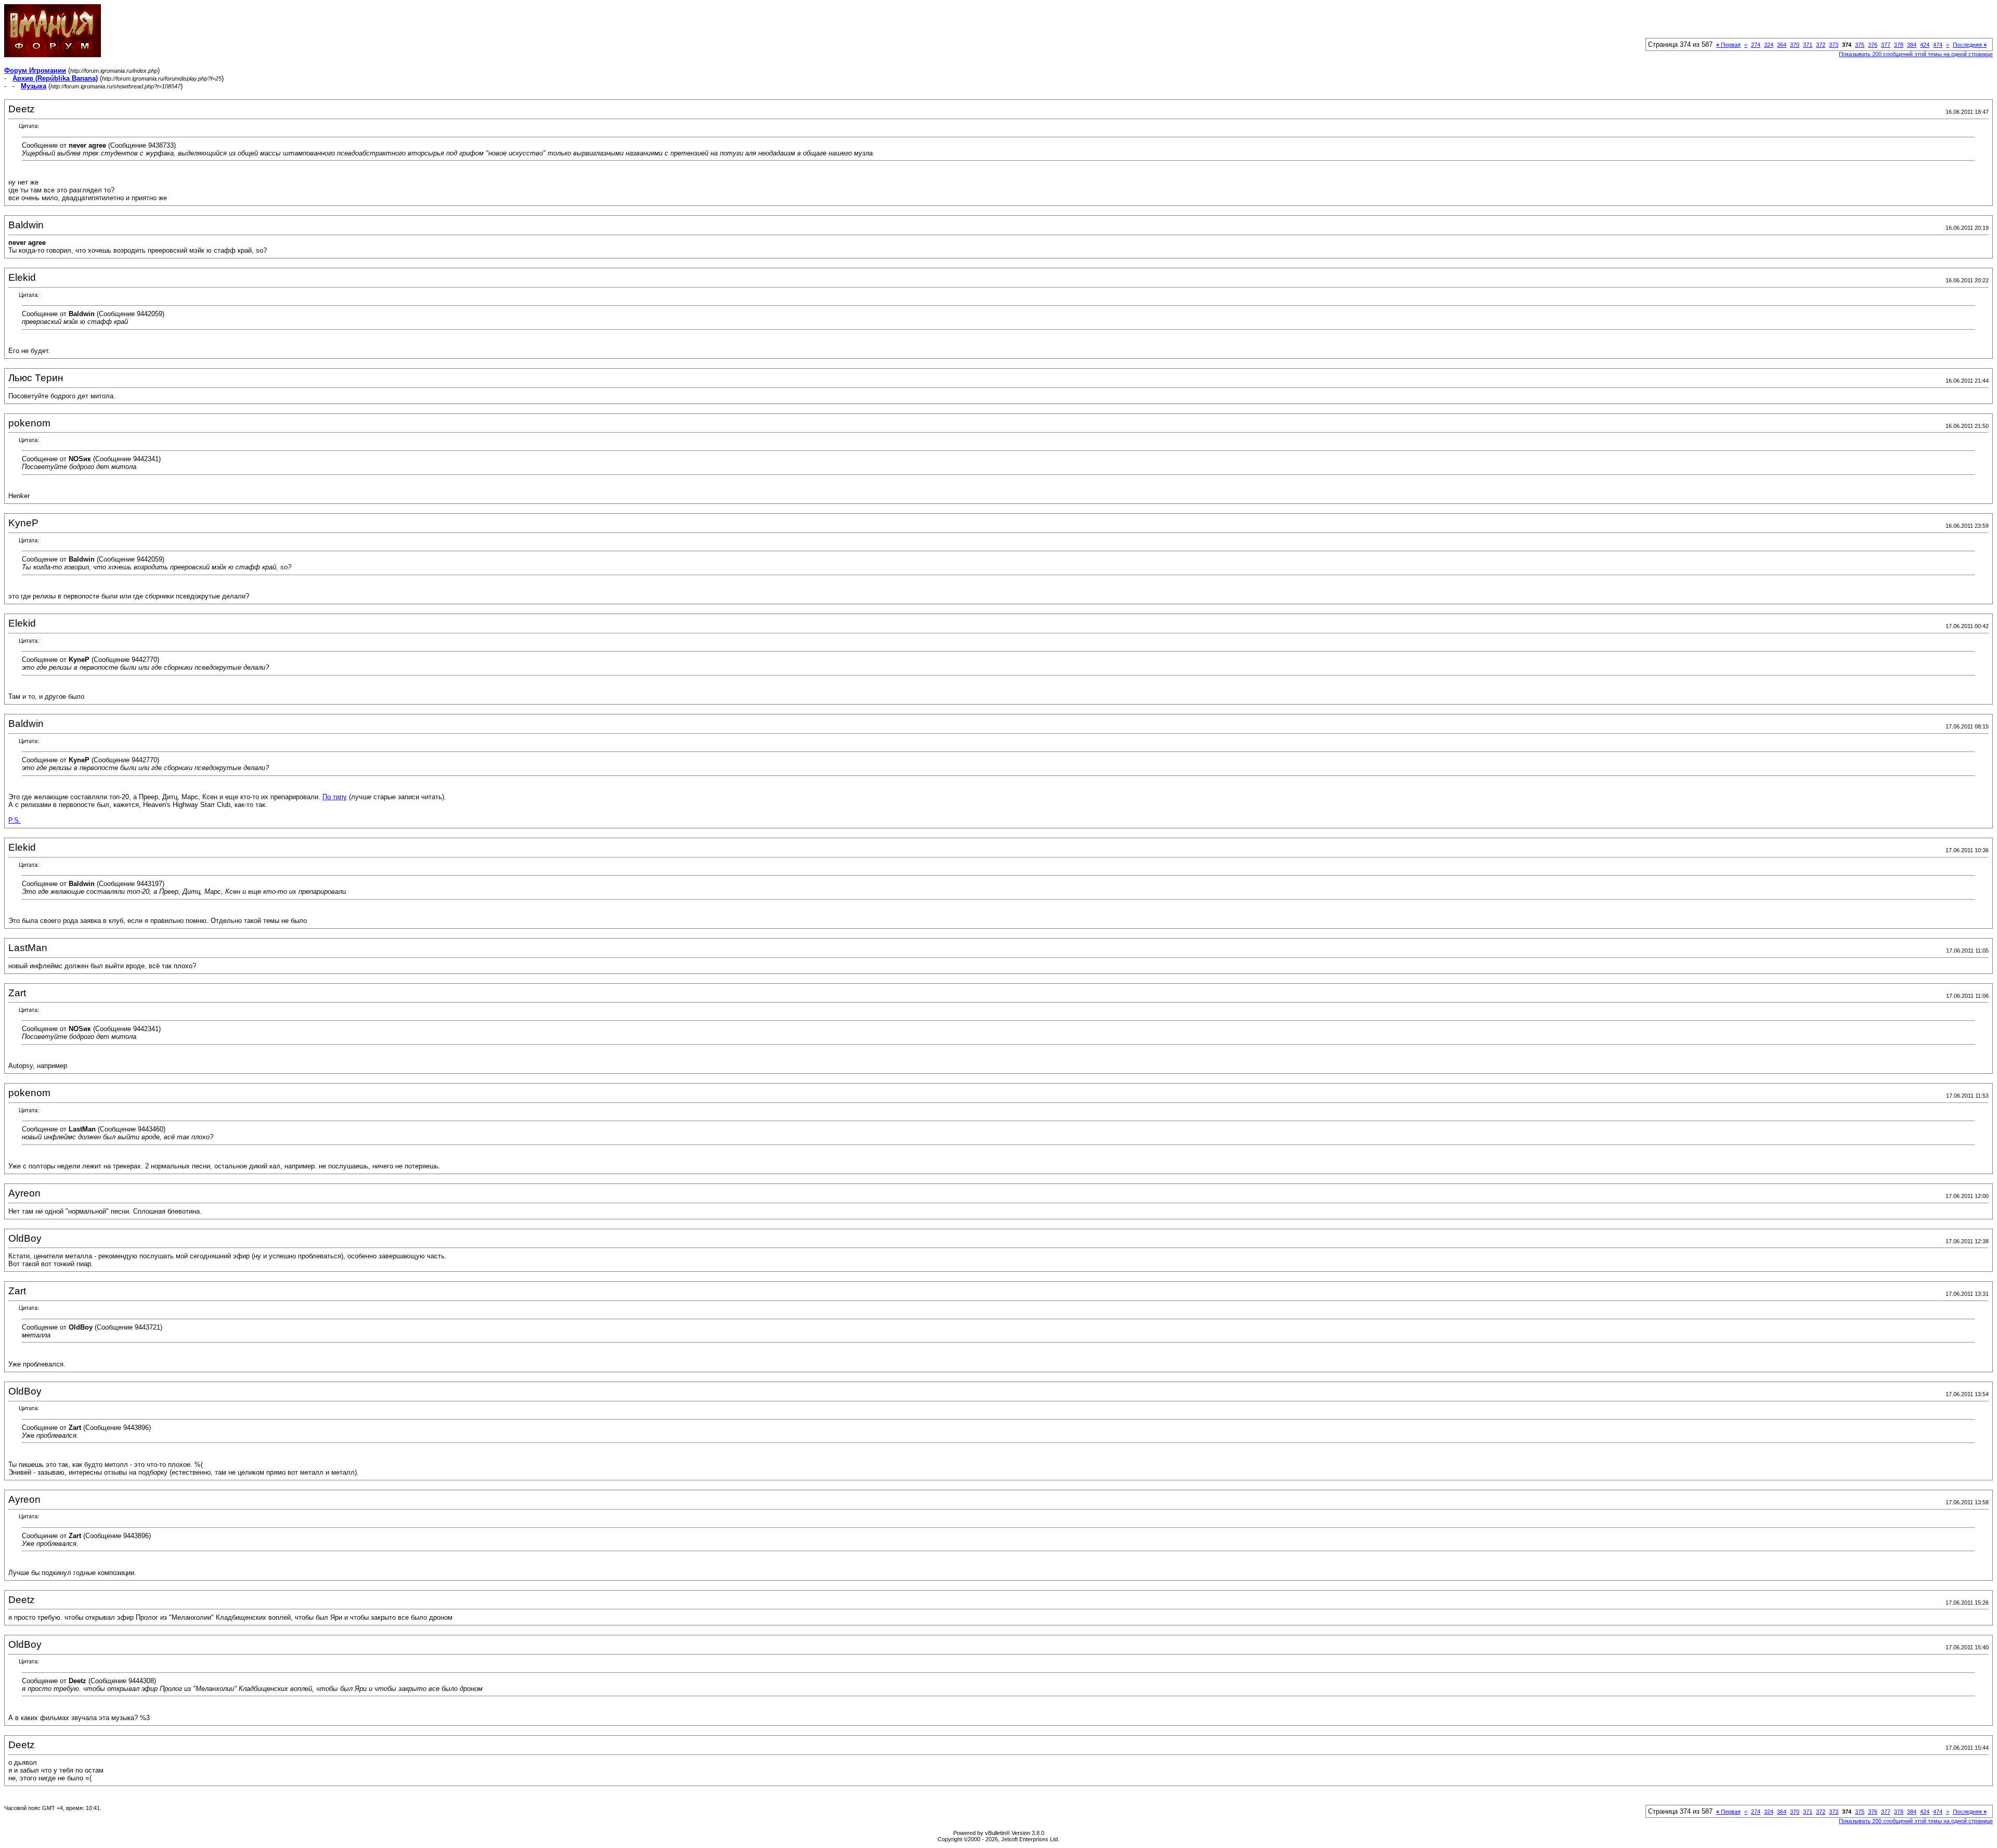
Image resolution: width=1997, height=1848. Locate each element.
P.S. (15, 820)
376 (1873, 45)
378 (1899, 45)
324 (1769, 45)
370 (1795, 45)
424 (1925, 45)
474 (1938, 45)
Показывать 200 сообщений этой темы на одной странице (1916, 54)
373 (1834, 45)
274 (1756, 45)
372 (1821, 45)
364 (1782, 45)
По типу (335, 797)
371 (1808, 45)
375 (1860, 45)
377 (1886, 45)
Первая (1728, 45)
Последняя (1970, 45)
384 (1912, 45)
